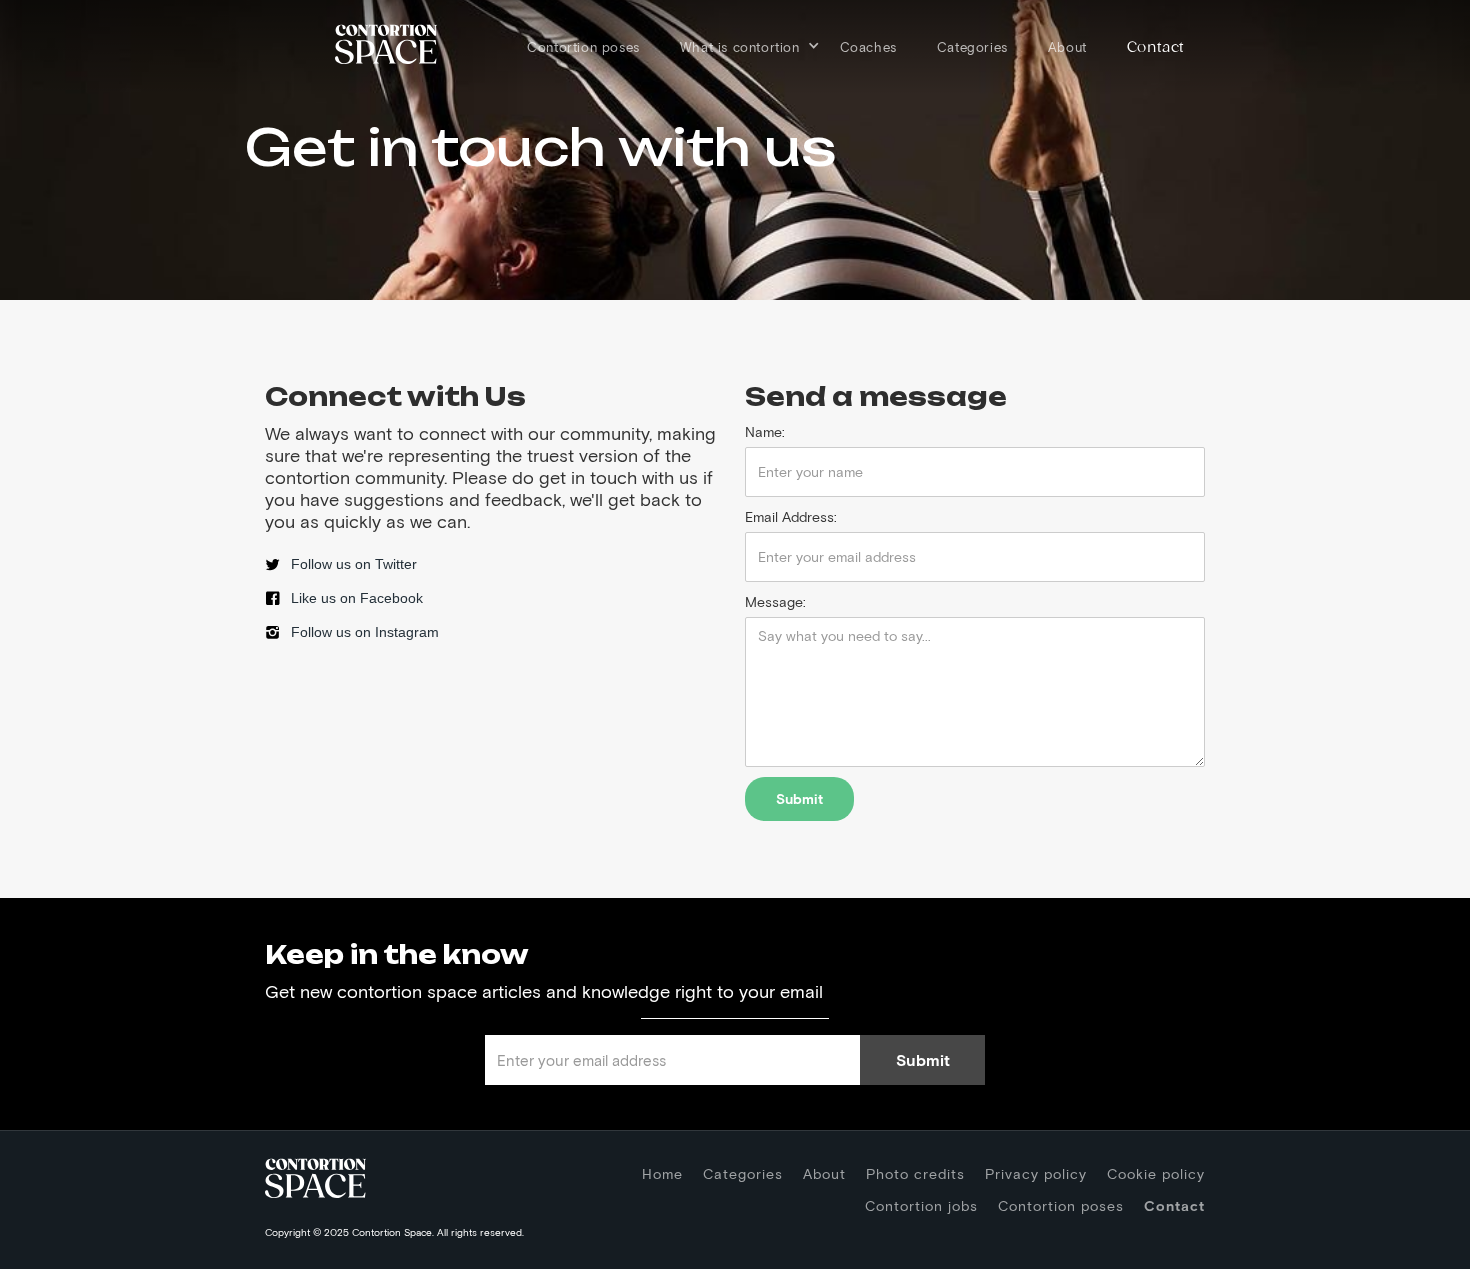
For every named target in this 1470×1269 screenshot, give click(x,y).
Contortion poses (583, 47)
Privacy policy (1036, 1173)
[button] (740, 42)
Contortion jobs (921, 1205)
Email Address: (791, 516)
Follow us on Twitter (354, 564)
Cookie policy (1156, 1173)
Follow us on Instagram (365, 632)
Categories (972, 47)
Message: (775, 601)
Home (662, 1173)
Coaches (868, 47)
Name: (765, 431)
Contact (1156, 47)
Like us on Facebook (357, 598)
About (1067, 47)
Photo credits (915, 1173)
